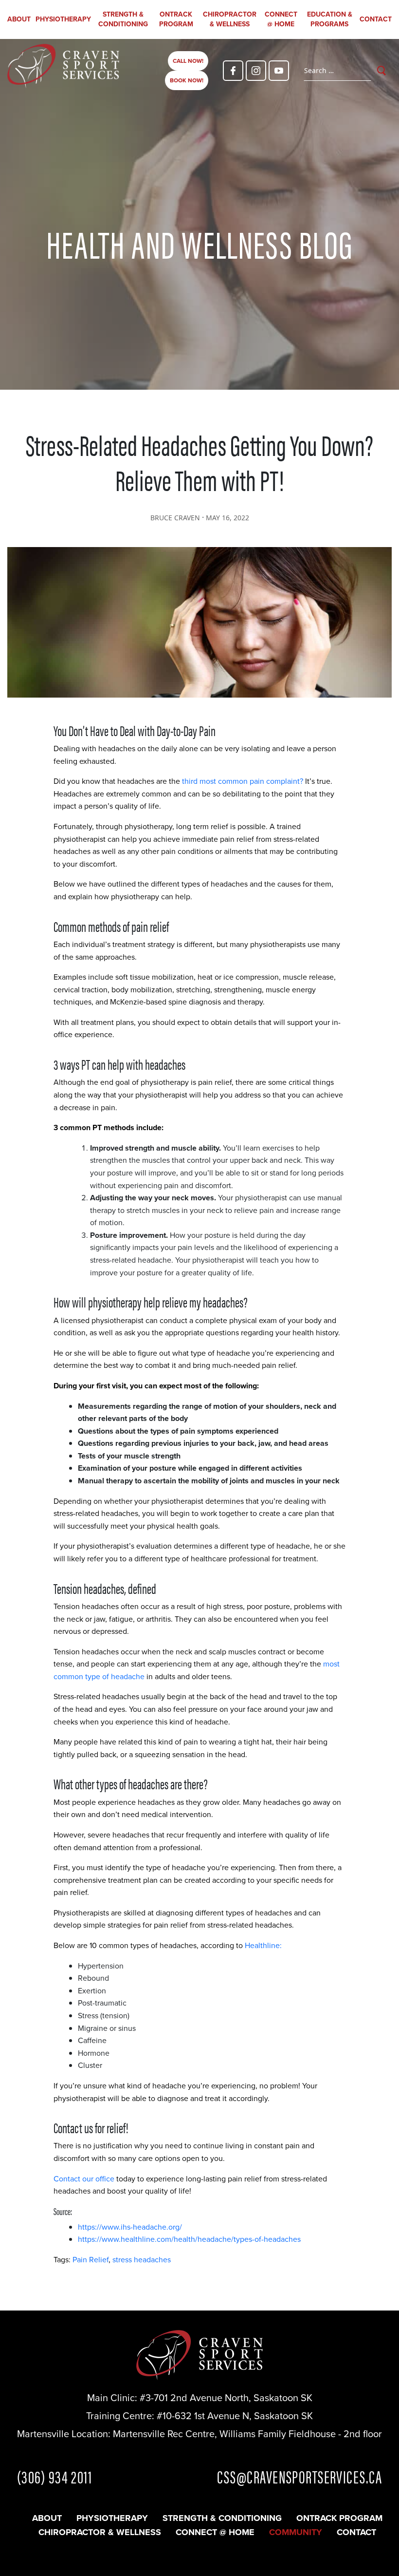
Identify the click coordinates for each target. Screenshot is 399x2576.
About (19, 19)
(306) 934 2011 (54, 2476)
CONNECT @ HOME (281, 19)
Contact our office (84, 2179)
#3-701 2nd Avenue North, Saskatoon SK (226, 2398)
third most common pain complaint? (243, 781)
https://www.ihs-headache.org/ (130, 2227)
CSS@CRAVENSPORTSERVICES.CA (299, 2476)
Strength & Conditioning (123, 19)
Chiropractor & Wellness (230, 19)
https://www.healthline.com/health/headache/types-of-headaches (189, 2239)
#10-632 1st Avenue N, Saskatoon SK (235, 2416)
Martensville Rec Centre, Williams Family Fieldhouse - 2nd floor (247, 2434)
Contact (376, 19)
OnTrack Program (176, 19)
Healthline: (263, 1945)
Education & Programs (330, 19)
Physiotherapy (63, 19)
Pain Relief (91, 2260)
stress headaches (142, 2260)
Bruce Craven (175, 518)
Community (296, 2532)
